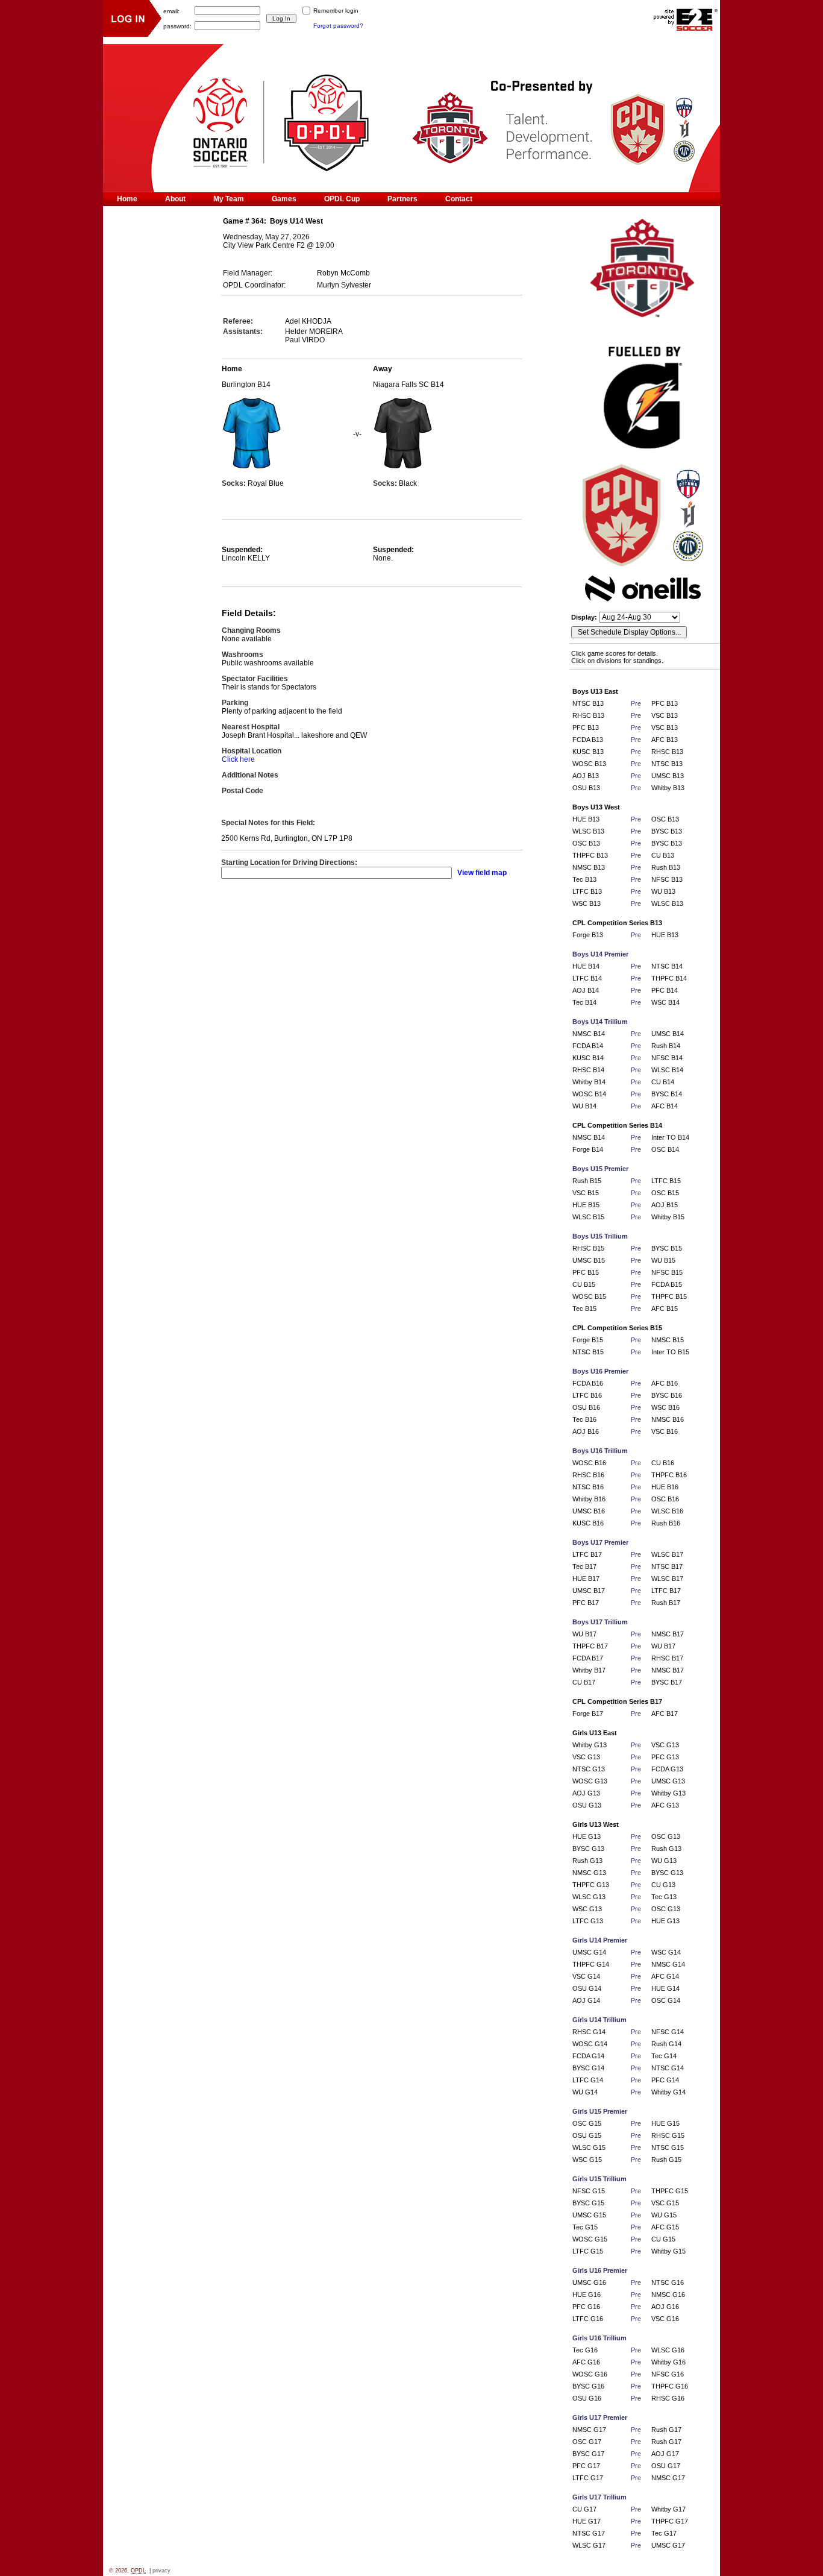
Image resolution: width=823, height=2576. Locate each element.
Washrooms (243, 655)
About (175, 199)
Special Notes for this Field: (268, 823)
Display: (585, 617)
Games (284, 199)
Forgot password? (338, 26)
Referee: (238, 321)
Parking (235, 703)
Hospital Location (252, 751)
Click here (238, 759)
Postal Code (243, 791)
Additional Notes (250, 775)
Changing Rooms (251, 630)
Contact (459, 199)
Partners (402, 199)
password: (177, 26)
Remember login (336, 11)
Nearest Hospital (251, 727)
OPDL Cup (342, 199)
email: (171, 11)
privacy (161, 2571)
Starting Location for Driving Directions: (289, 862)
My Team (229, 199)
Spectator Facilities (255, 679)
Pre (636, 703)
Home (127, 199)
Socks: (235, 483)
